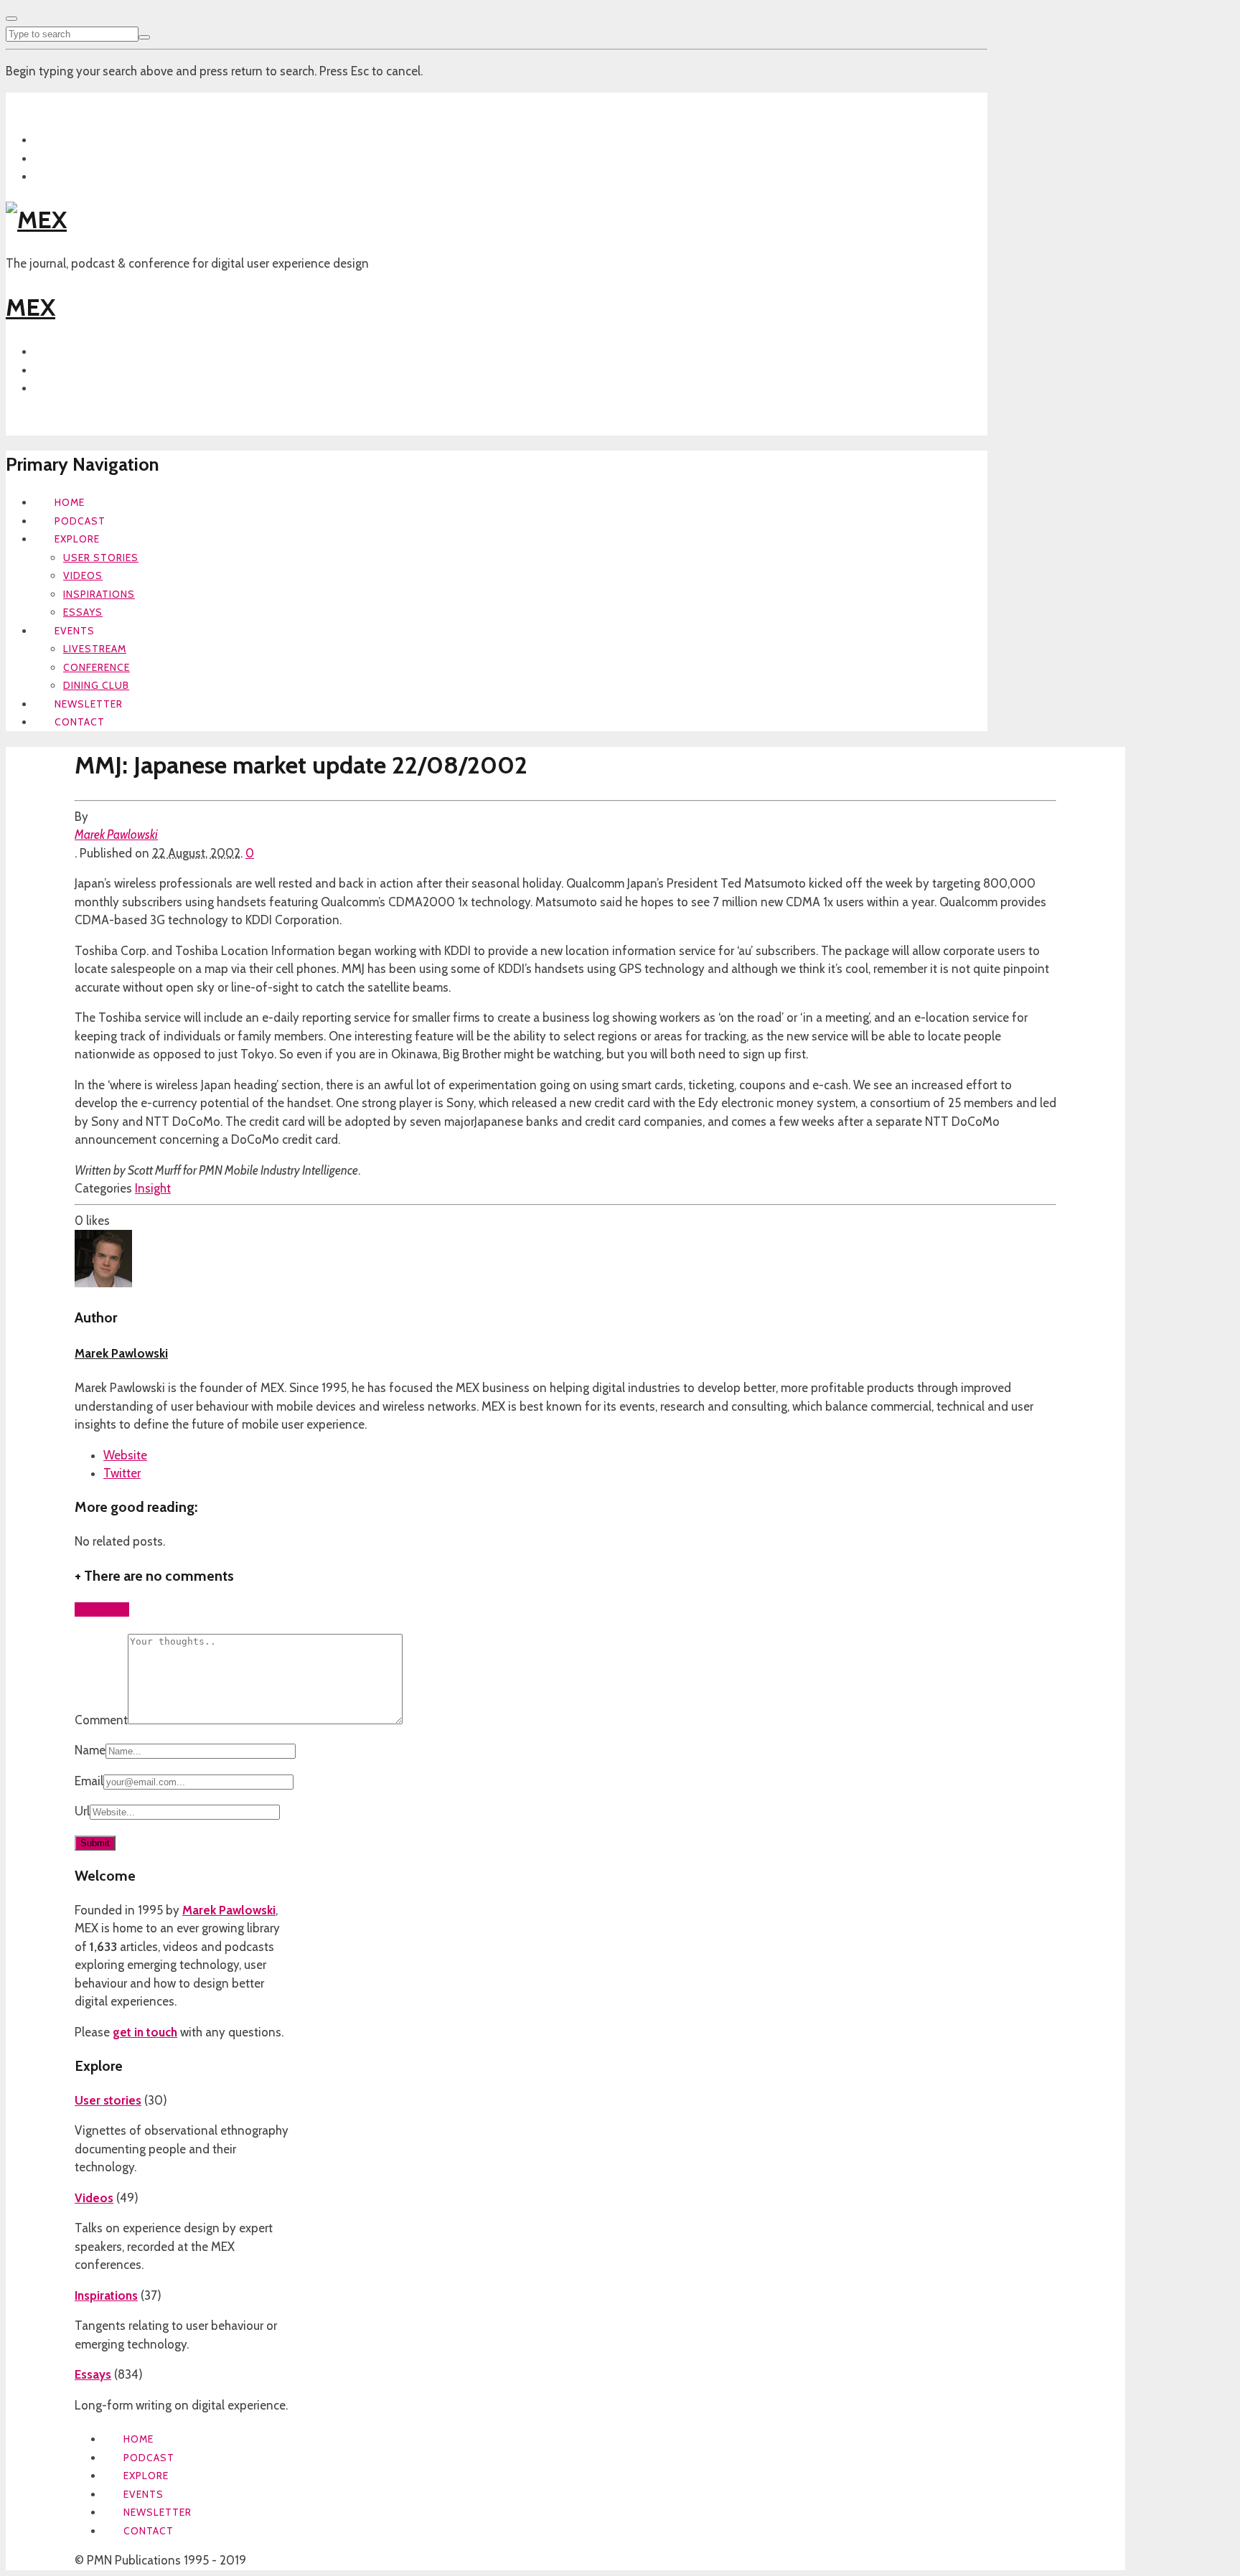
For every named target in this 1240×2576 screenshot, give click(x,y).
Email (89, 1781)
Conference (97, 667)
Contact (80, 722)
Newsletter (89, 704)
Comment (101, 1720)
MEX (30, 307)
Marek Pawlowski (116, 835)
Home (70, 502)
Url (82, 1811)
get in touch (145, 2032)
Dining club (96, 685)
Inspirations (99, 594)
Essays (83, 612)
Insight (153, 1188)
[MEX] (36, 220)
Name (90, 1750)
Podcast (80, 521)
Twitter (122, 1473)
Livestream (95, 649)
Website (125, 1455)
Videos (83, 575)
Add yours (102, 1609)
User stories (101, 558)
